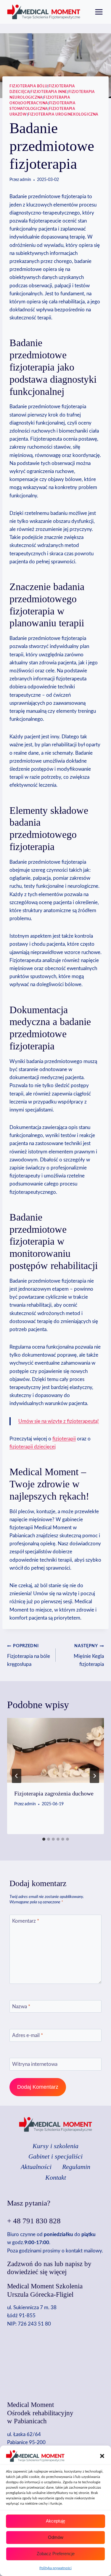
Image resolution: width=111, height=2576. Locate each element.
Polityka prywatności (55, 2568)
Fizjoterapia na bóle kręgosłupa (29, 1655)
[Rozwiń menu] (99, 12)
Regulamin (76, 2167)
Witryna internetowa (35, 2064)
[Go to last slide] (17, 1776)
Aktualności (36, 2167)
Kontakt (56, 2177)
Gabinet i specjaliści (55, 2156)
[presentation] (55, 1750)
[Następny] (94, 1776)
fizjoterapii (64, 1439)
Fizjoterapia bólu (28, 86)
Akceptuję (55, 2521)
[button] (102, 2456)
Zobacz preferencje (56, 2554)
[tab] (44, 1839)
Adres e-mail (28, 2035)
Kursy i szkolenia (55, 2146)
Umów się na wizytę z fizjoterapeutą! (59, 1421)
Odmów (56, 2537)
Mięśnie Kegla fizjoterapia (89, 1655)
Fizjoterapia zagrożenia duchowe (54, 1793)
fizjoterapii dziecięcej (33, 1447)
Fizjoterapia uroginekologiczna (63, 114)
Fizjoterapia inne (49, 92)
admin (25, 180)
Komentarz (26, 1921)
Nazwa (21, 2007)
